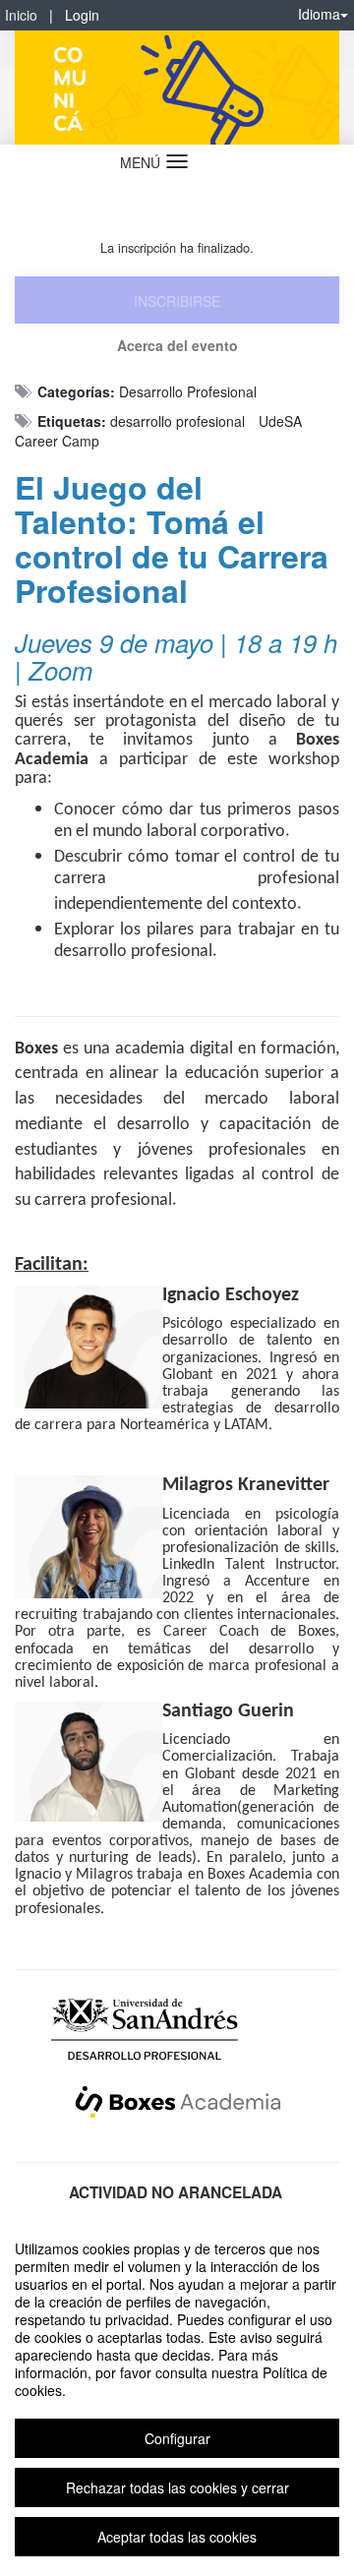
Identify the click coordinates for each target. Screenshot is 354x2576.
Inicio (21, 15)
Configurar (177, 2438)
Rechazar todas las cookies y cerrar (177, 2487)
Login (82, 15)
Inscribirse (177, 301)
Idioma (319, 14)
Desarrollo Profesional (188, 391)
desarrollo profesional (177, 421)
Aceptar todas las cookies (177, 2537)
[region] (177, 2393)
